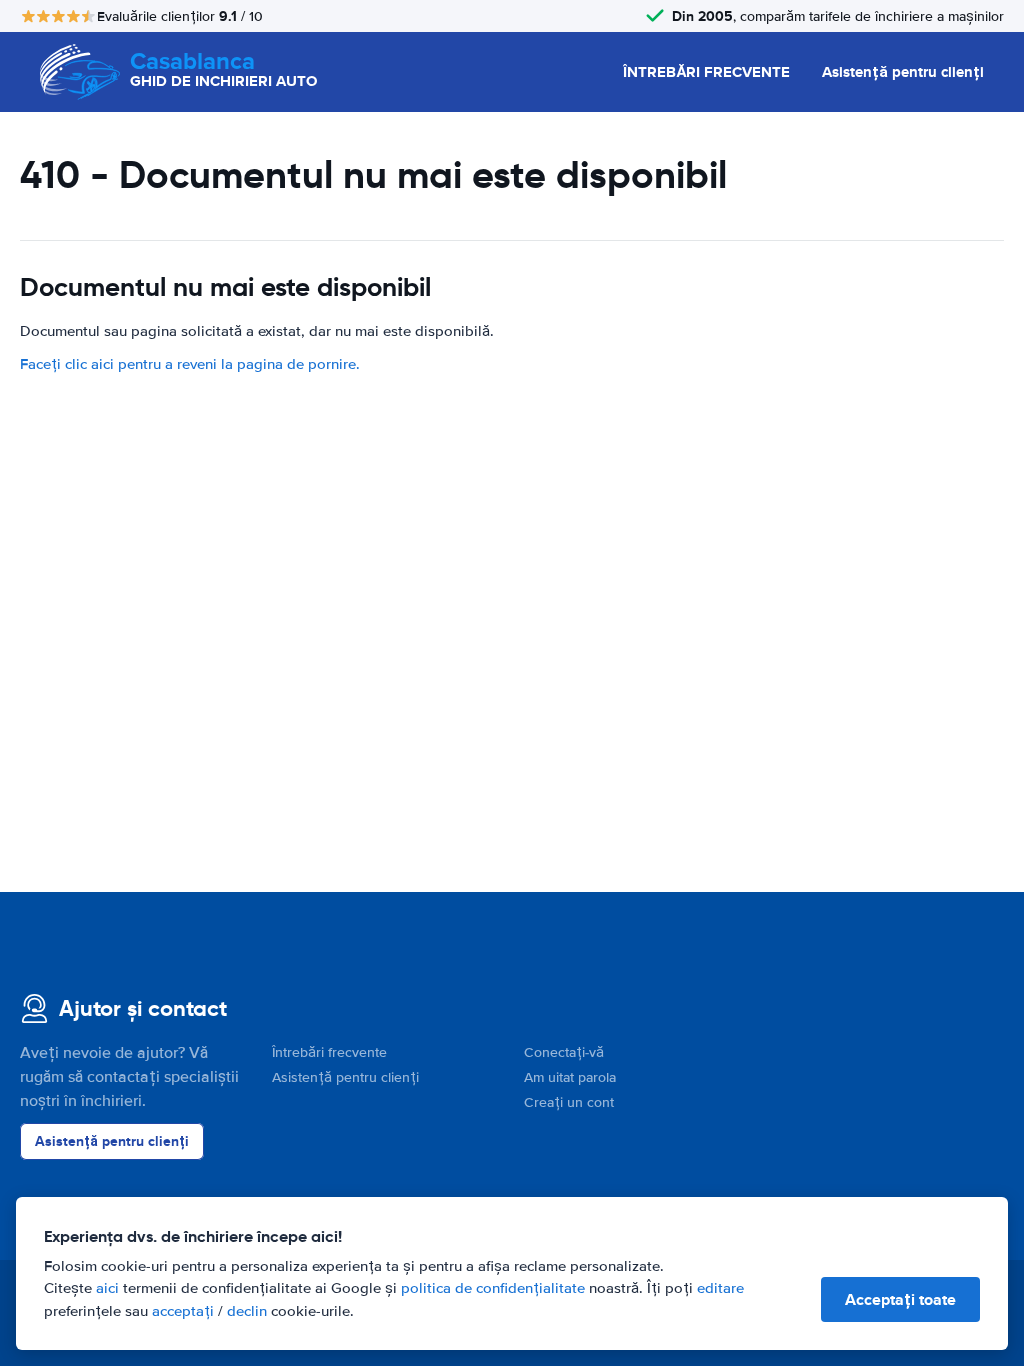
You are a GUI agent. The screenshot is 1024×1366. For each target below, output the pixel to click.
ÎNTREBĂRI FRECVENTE (706, 72)
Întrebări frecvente (329, 1052)
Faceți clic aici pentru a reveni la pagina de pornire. (190, 364)
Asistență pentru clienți (903, 72)
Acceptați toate (900, 1299)
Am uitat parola (570, 1077)
